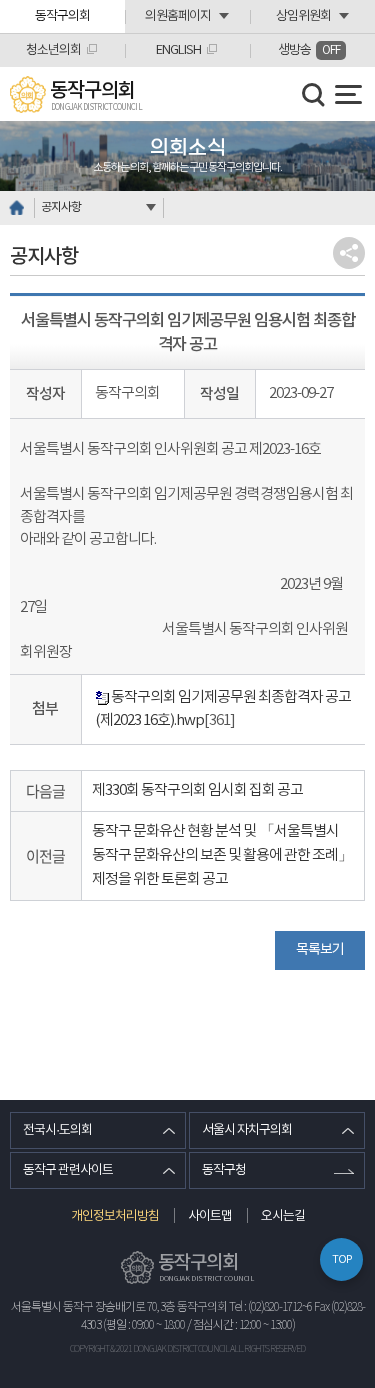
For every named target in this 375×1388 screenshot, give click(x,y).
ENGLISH (178, 50)
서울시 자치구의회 (247, 1130)
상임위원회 (303, 16)
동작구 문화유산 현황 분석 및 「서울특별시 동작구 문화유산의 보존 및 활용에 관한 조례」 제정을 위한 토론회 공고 (222, 855)
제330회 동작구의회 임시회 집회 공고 (197, 790)
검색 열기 (314, 95)
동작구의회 (62, 16)
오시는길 (283, 1216)
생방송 (309, 50)
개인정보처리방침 (115, 1216)
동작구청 (224, 1170)
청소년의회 (53, 50)
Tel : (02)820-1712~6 (270, 1307)
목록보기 (320, 950)
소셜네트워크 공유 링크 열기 (349, 253)
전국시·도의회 (57, 1130)
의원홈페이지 (178, 16)
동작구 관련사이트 (68, 1170)
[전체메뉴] (348, 94)
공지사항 (61, 207)
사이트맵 (210, 1216)
